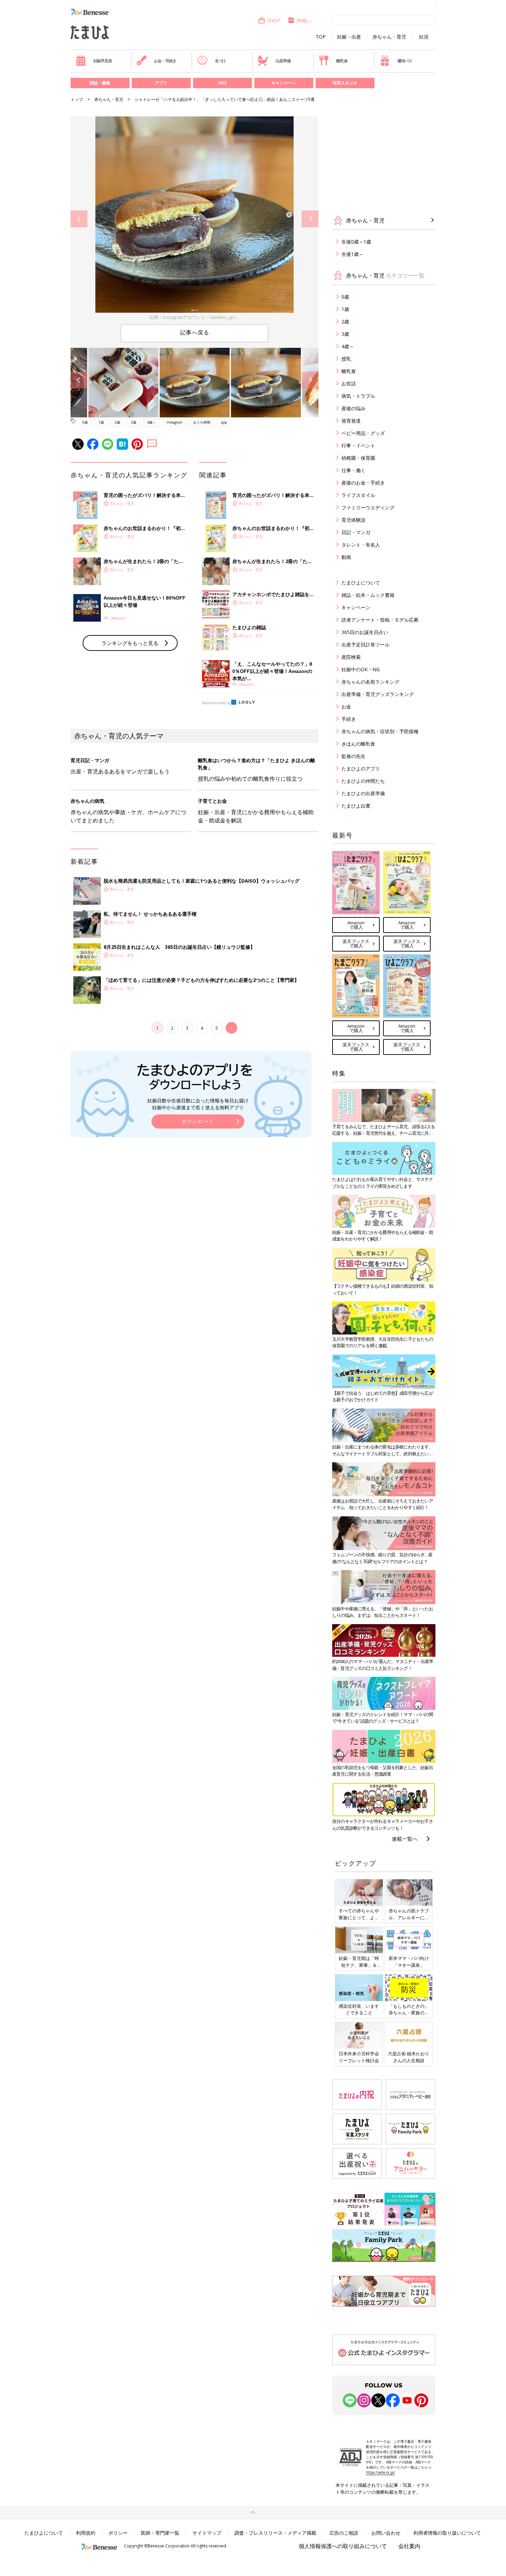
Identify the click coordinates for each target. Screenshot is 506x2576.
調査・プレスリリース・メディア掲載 (275, 2533)
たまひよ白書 (356, 806)
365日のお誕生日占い (365, 632)
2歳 (117, 422)
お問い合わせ (386, 2533)
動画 (346, 557)
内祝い (304, 20)
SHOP (274, 20)
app (224, 422)
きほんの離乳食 (358, 744)
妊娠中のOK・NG (361, 669)
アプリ (161, 83)
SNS (222, 83)
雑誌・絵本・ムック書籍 (368, 595)
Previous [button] (79, 219)
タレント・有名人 (361, 545)
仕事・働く (354, 470)
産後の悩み (354, 408)
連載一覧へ (405, 1839)
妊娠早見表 (103, 61)
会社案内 (409, 2546)
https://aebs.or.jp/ (380, 2472)
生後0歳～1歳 (356, 242)
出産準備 (283, 61)
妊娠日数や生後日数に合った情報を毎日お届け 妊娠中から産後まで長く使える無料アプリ (198, 1104)
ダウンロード (198, 1121)
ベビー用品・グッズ (363, 433)
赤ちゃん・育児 (389, 37)
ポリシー (118, 2533)
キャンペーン (284, 83)
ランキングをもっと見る (130, 643)
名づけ (220, 61)
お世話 (349, 383)
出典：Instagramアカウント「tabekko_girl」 (194, 317)
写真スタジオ (345, 83)
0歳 (85, 422)
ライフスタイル (358, 495)
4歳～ (151, 422)
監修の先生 (354, 756)
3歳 (134, 422)
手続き (349, 719)
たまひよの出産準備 (363, 793)
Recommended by (216, 703)
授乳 (346, 359)
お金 (346, 707)
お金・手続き (165, 61)
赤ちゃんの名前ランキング (370, 682)
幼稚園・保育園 (358, 458)
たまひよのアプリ (361, 768)
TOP (321, 37)
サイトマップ (207, 2533)
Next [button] (310, 219)
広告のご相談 (344, 2533)
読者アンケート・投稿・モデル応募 (380, 620)
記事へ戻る (195, 332)
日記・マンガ (356, 532)
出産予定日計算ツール (366, 645)
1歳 (101, 422)
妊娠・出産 (349, 37)
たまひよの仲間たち (363, 781)
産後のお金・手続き (363, 483)
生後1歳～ (352, 254)
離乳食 (342, 61)
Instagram (175, 422)
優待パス (405, 61)
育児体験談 (354, 520)
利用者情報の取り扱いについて (447, 2533)
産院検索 (351, 657)
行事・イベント (358, 445)
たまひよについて (361, 583)
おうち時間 (202, 422)
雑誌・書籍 (100, 83)
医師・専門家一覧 (160, 2533)
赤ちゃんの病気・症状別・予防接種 (380, 731)
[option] (194, 219)
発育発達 (351, 421)
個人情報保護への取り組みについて (343, 2546)
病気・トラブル (358, 396)
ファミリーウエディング (368, 507)
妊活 (424, 37)
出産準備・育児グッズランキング (378, 694)
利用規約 (86, 2533)
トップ (77, 99)
